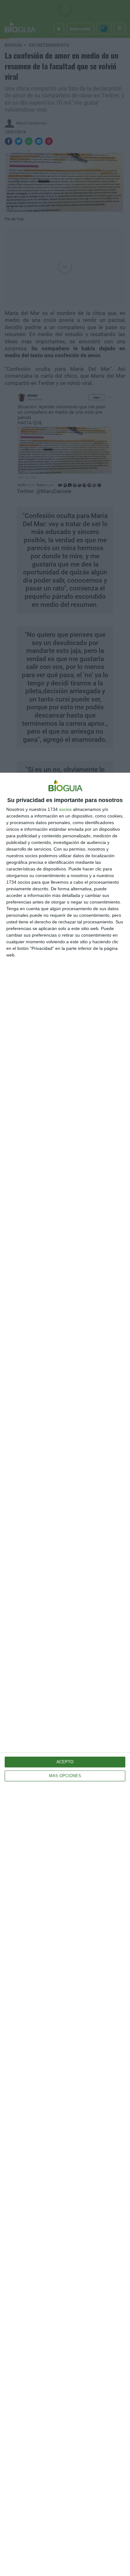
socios (65, 809)
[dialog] (65, 1674)
